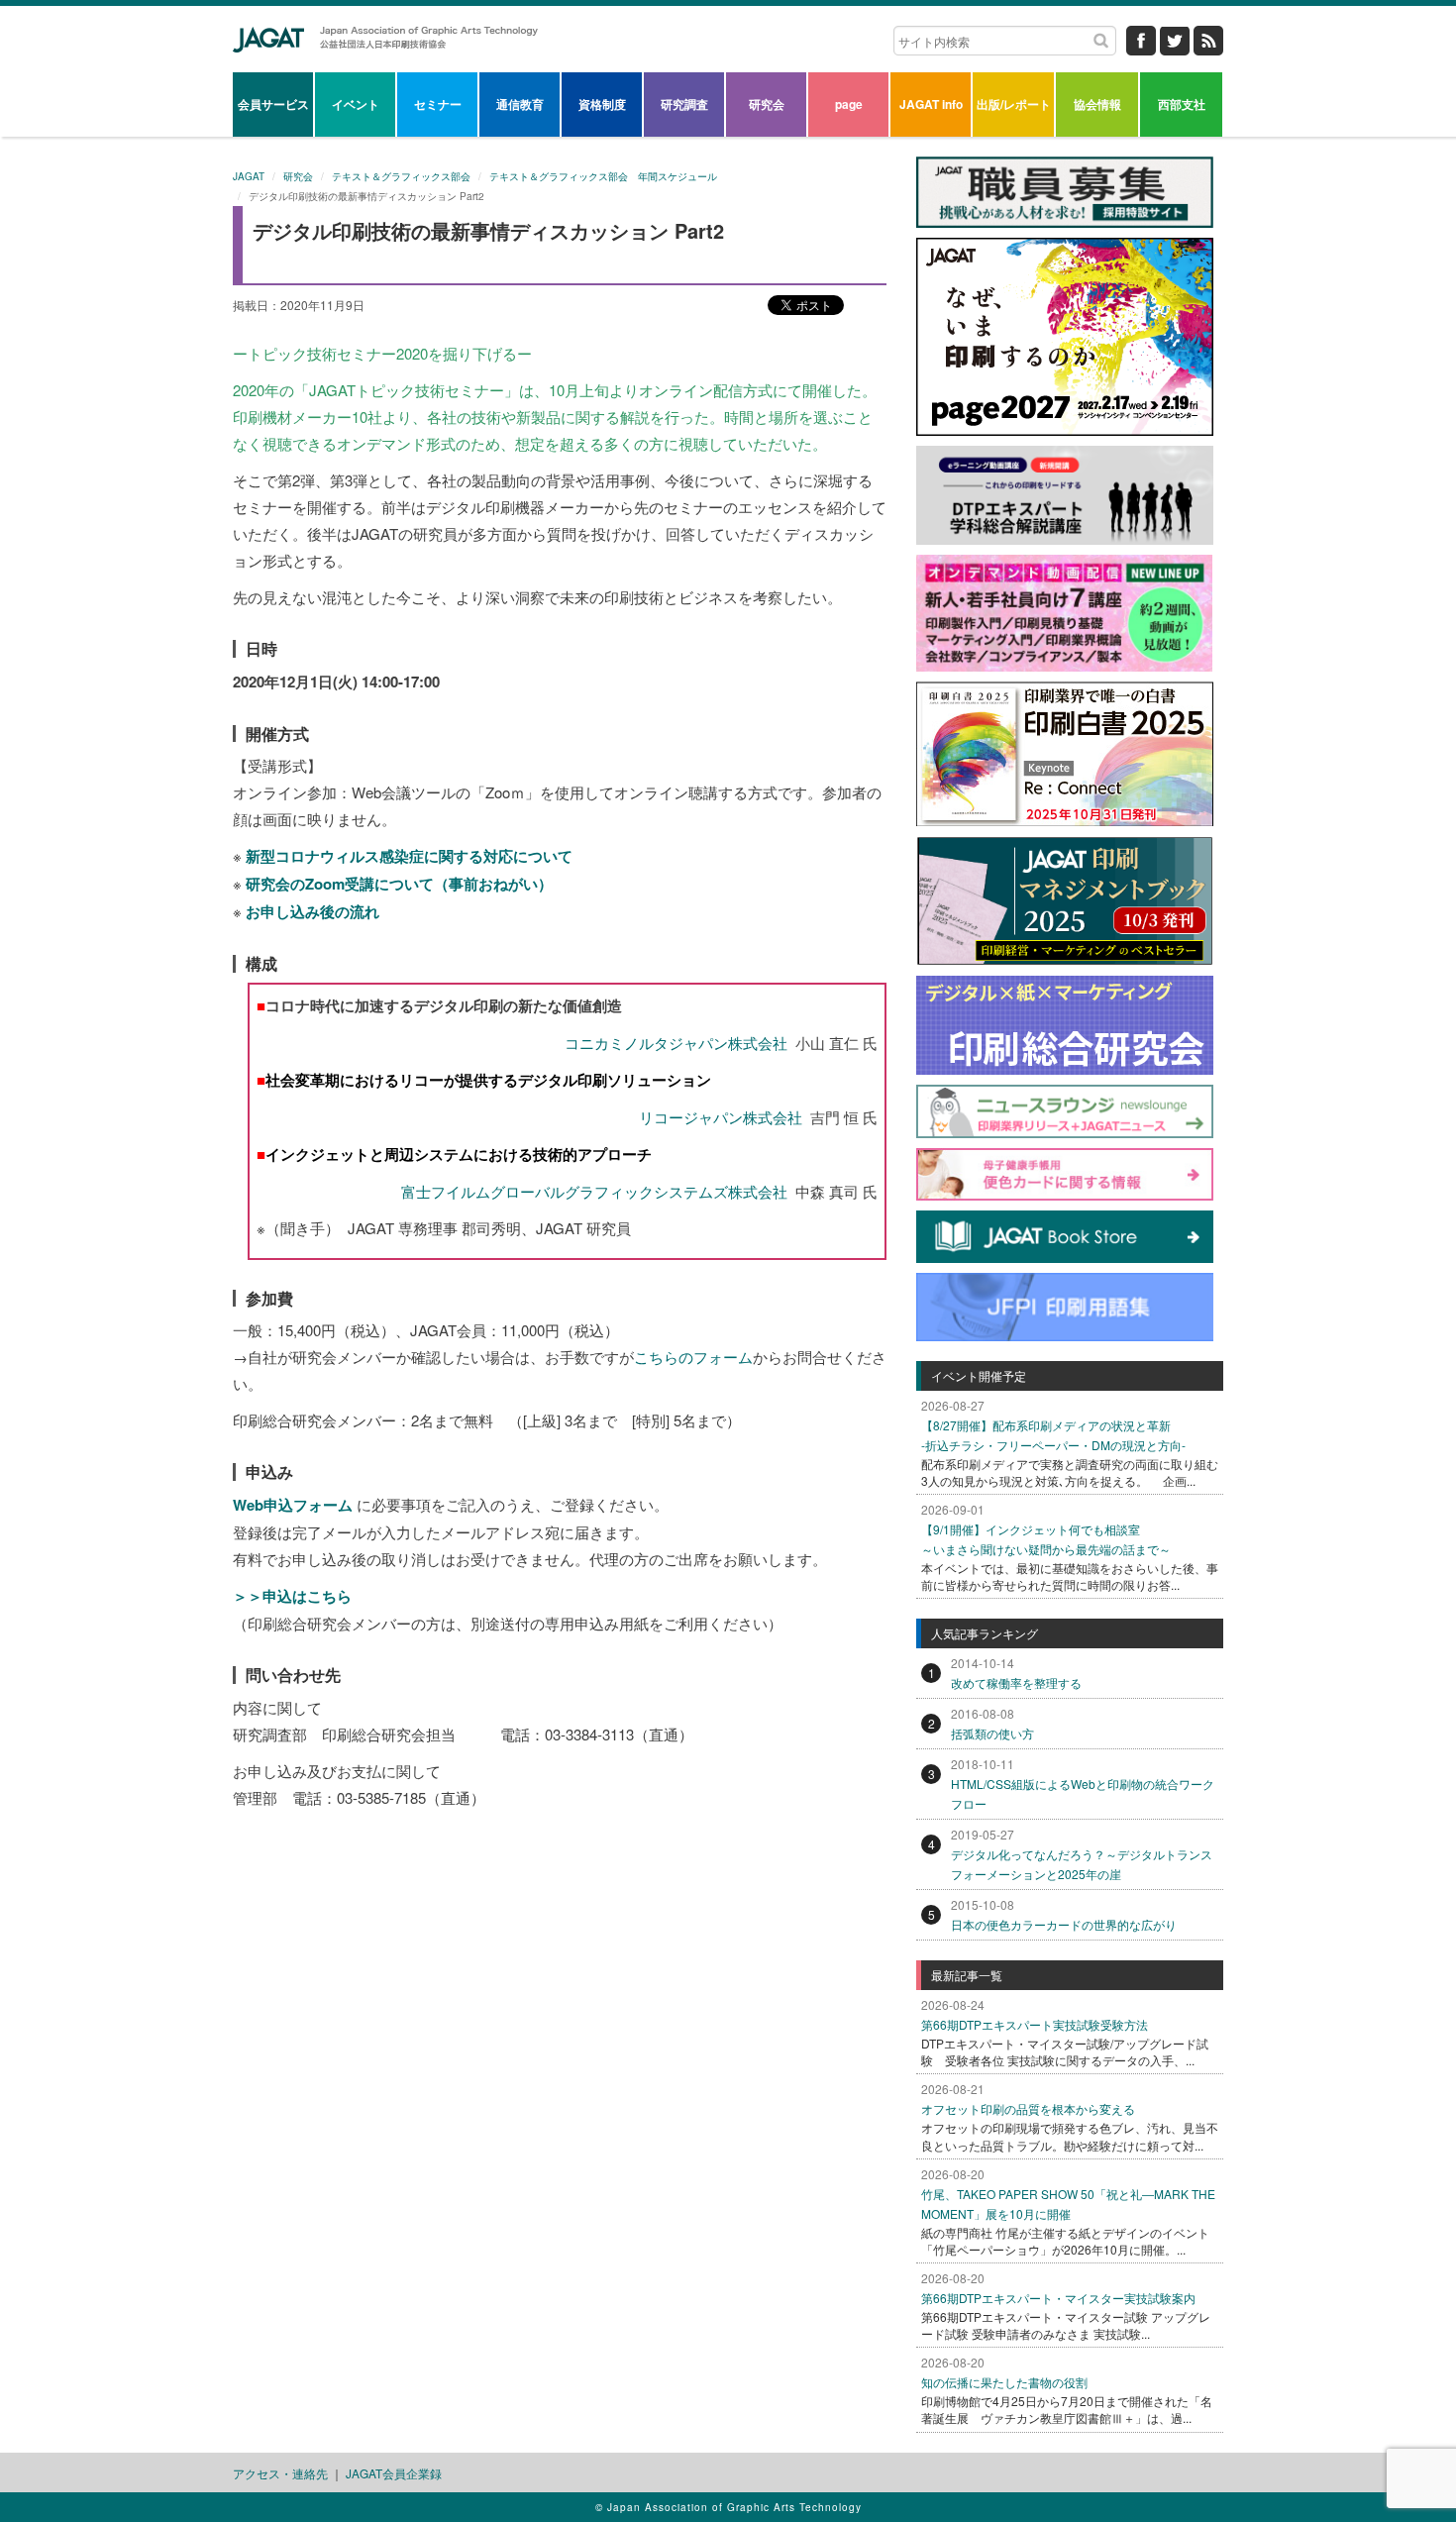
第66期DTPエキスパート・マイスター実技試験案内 (1058, 2298)
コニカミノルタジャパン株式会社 (676, 1043)
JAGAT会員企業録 (394, 2473)
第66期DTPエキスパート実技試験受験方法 (1035, 2024)
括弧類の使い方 (992, 1733)
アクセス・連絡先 (280, 2473)
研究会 (767, 104)
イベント (356, 104)
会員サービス (273, 104)
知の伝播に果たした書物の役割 (1004, 2382)
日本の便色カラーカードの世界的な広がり (1064, 1924)
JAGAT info (931, 104)
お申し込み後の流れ (312, 911)
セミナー (438, 104)
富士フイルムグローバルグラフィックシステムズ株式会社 (594, 1191)
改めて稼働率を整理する (1016, 1682)
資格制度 (602, 104)
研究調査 (684, 104)
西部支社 (1182, 104)
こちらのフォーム (693, 1357)
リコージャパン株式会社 (721, 1117)
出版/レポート (1014, 104)
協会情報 (1097, 104)
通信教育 (520, 104)
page (849, 104)
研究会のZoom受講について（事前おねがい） (399, 884)
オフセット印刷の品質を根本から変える (1028, 2108)
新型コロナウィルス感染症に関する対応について (409, 856)
